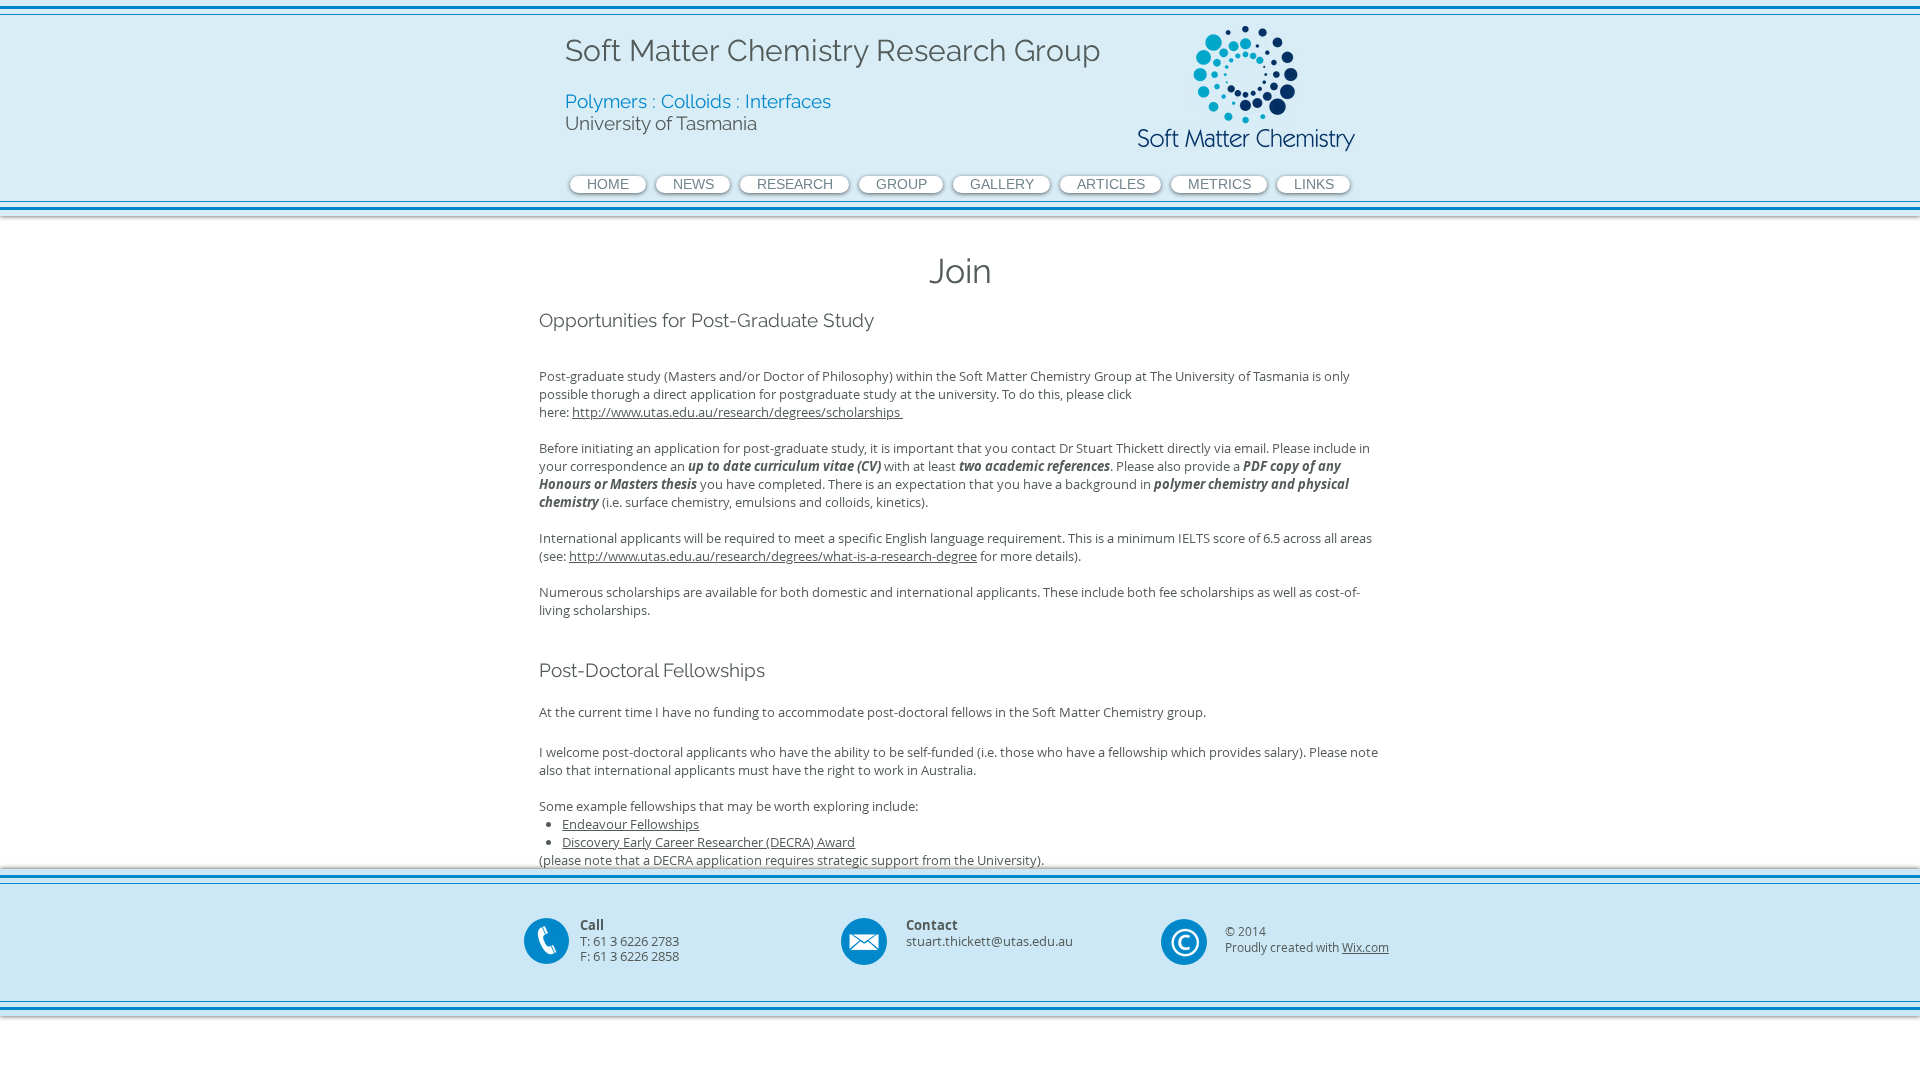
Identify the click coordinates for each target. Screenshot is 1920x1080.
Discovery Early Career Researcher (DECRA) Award (708, 842)
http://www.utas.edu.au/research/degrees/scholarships (737, 412)
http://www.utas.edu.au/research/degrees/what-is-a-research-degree (773, 556)
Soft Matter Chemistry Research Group (833, 50)
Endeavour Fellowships (630, 824)
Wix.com (1365, 947)
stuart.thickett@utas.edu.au (989, 941)
